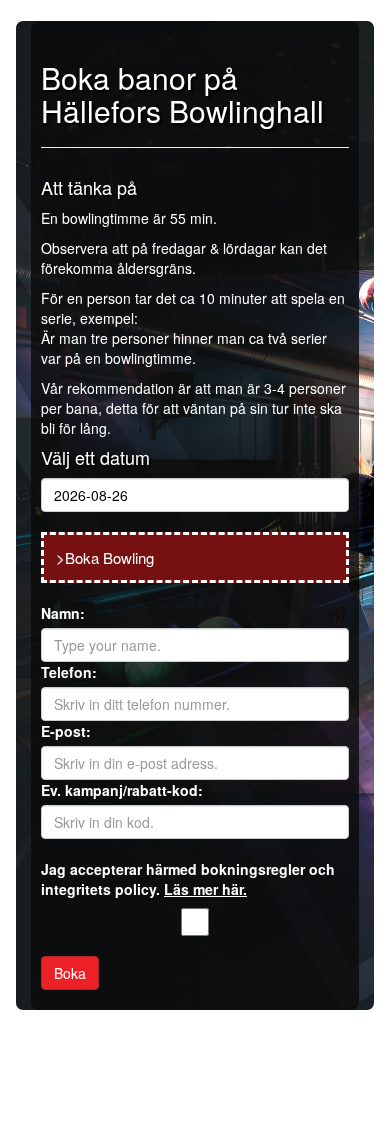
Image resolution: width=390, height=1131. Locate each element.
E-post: (66, 731)
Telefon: (69, 672)
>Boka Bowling (105, 557)
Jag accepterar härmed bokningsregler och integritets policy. (188, 879)
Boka (70, 973)
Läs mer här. (205, 889)
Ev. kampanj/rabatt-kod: (122, 790)
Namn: (63, 613)
